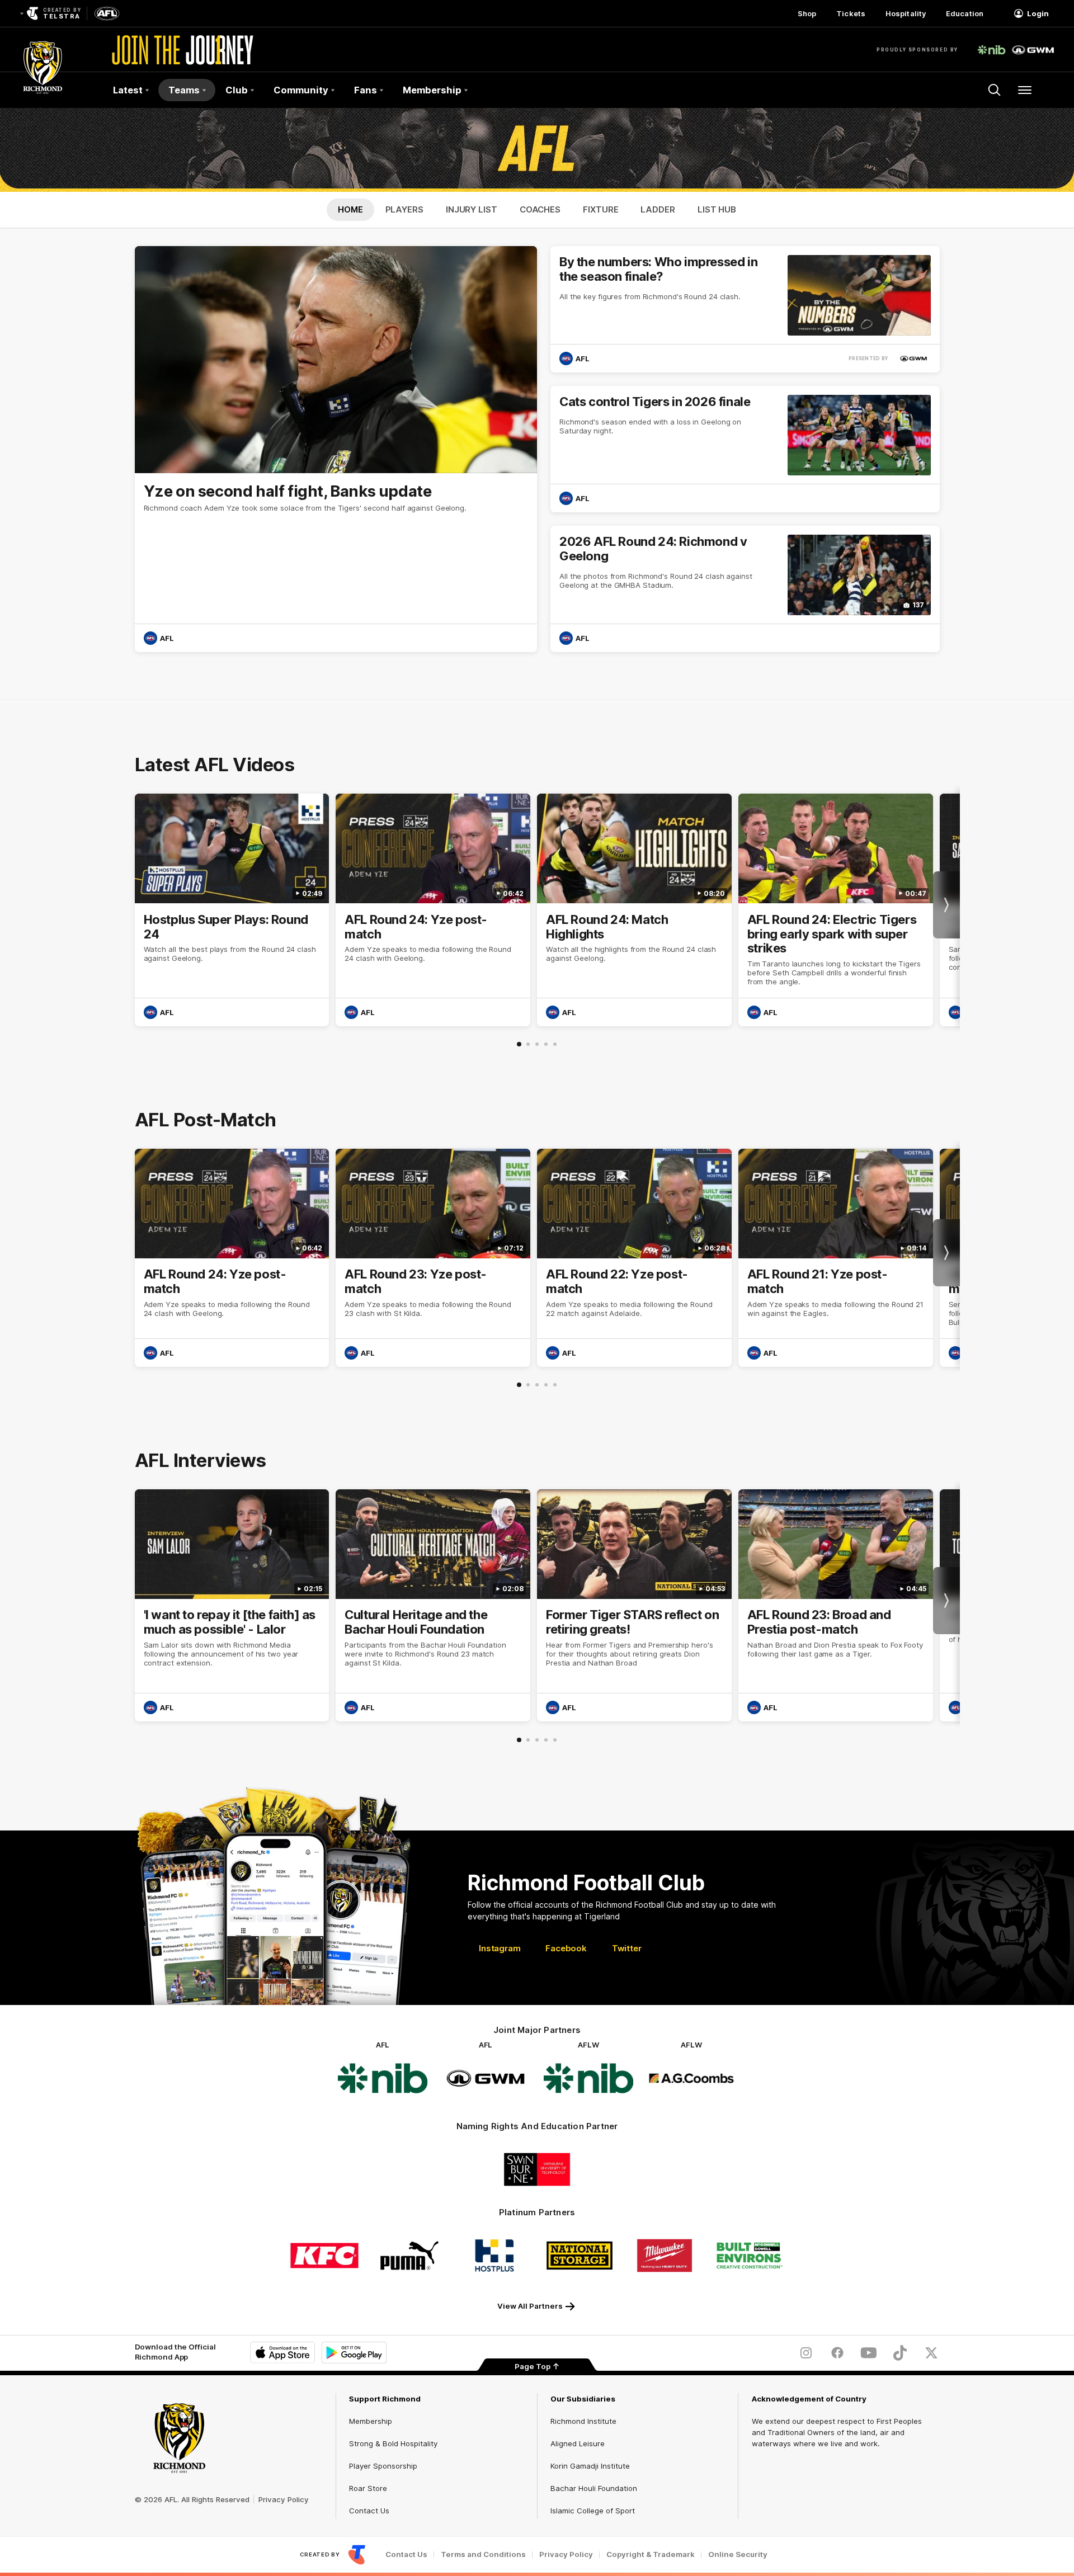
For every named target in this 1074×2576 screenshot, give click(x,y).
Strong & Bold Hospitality (393, 2443)
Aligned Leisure (578, 2443)
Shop (807, 13)
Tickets (851, 13)
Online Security (738, 2554)
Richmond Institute (583, 2421)
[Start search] (995, 90)
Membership (371, 2421)
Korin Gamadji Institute (590, 2466)
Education (965, 13)
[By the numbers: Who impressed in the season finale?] (745, 309)
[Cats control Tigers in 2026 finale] (745, 449)
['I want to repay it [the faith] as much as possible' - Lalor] (232, 1606)
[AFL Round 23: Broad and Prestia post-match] (836, 1606)
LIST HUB (717, 209)
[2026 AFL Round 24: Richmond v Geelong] (745, 589)
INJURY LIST (472, 209)
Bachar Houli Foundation (594, 2488)
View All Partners (530, 2306)
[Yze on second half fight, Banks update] (336, 449)
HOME (350, 209)
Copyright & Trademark (651, 2554)
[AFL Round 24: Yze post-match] (433, 910)
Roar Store (368, 2488)
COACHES (540, 209)
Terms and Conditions (483, 2554)
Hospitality (906, 13)
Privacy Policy (284, 2499)
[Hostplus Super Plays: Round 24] (232, 910)
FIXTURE (600, 209)
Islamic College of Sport (593, 2511)
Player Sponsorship (383, 2466)
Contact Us (369, 2511)
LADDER (658, 209)
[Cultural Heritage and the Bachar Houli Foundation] (433, 1606)
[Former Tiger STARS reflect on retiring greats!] (634, 1606)
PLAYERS (404, 209)
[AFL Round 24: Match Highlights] (634, 910)
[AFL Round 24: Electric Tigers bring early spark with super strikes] (836, 910)
